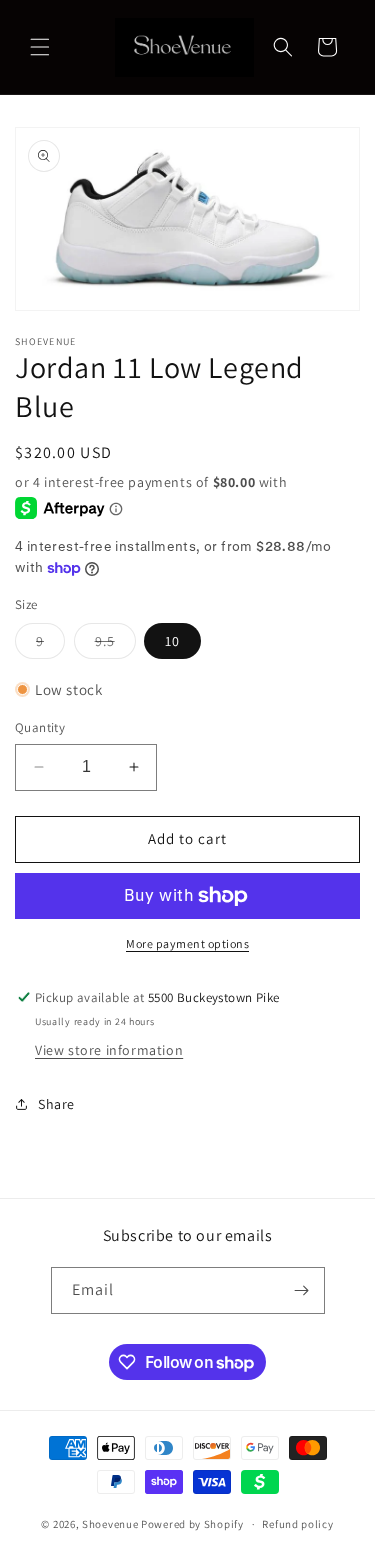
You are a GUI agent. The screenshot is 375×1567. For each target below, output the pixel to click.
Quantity (40, 727)
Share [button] (56, 1104)
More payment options (187, 943)
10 (172, 641)
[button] (40, 47)
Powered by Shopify (192, 1524)
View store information (109, 1050)
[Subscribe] (302, 1290)
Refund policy (297, 1524)
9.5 (115, 645)
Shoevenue (110, 1524)
